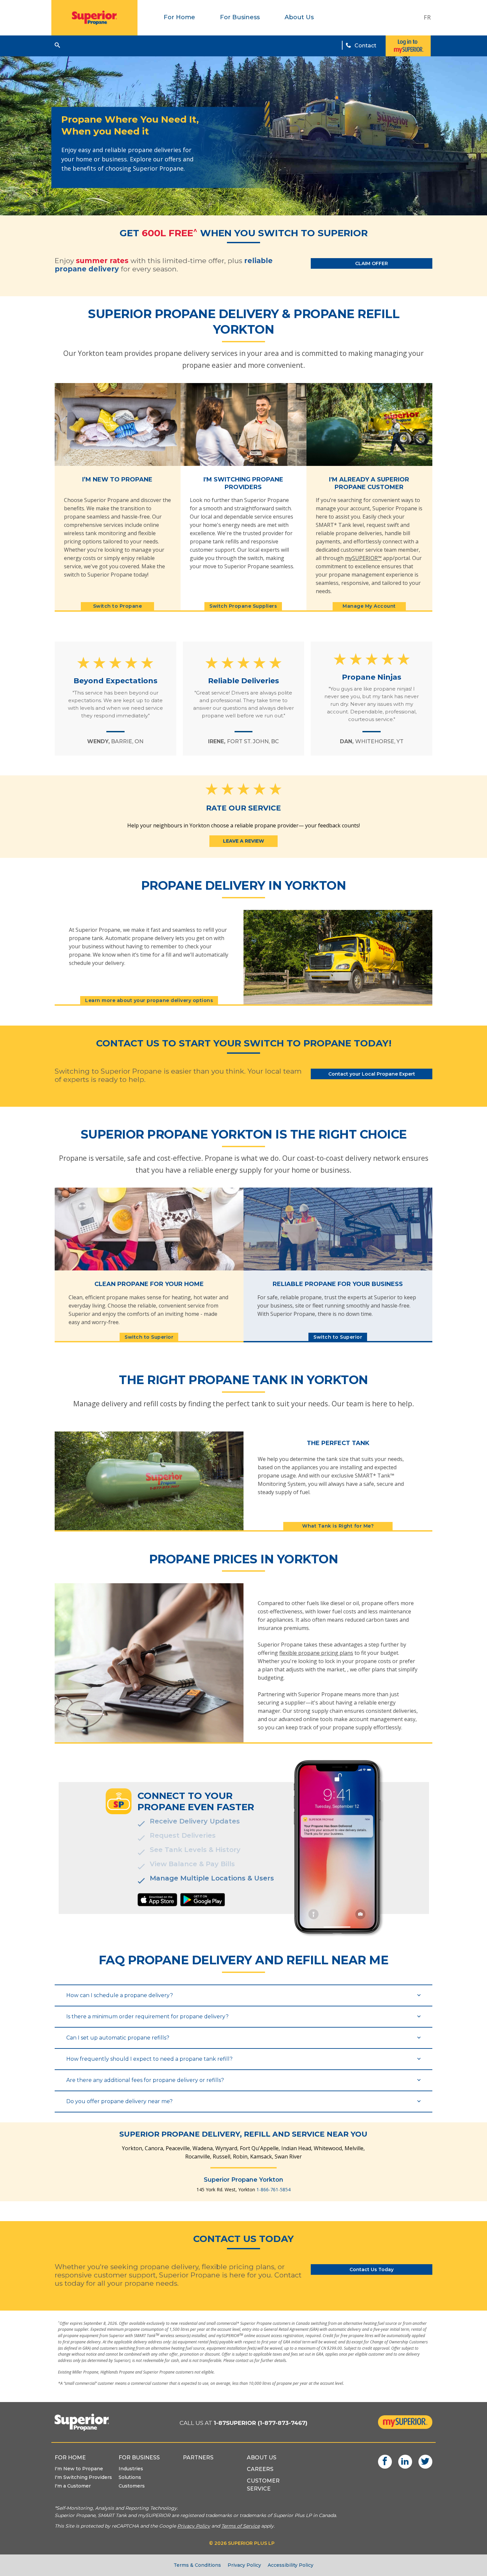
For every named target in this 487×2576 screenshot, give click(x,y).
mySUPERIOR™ (363, 558)
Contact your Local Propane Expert (372, 1074)
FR (427, 17)
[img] (157, 1900)
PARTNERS (198, 2458)
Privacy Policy (244, 2565)
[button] (57, 45)
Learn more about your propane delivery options (149, 1000)
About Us (299, 17)
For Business (240, 17)
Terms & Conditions (197, 2565)
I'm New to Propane (79, 2469)
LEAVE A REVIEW (243, 841)
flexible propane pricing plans (316, 1653)
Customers (132, 2486)
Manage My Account (369, 606)
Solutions (130, 2477)
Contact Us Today (372, 2269)
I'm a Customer (73, 2486)
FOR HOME (70, 2458)
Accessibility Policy (291, 2565)
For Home (179, 17)
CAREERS (260, 2469)
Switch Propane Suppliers (243, 606)
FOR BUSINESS (139, 2458)
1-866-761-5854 (273, 2189)
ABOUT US (262, 2458)
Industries (131, 2469)
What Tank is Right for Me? (338, 1526)
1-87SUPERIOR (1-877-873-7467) (261, 2423)
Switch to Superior (149, 1337)
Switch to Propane (118, 606)
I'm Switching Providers (83, 2477)
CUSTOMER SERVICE (263, 2485)
